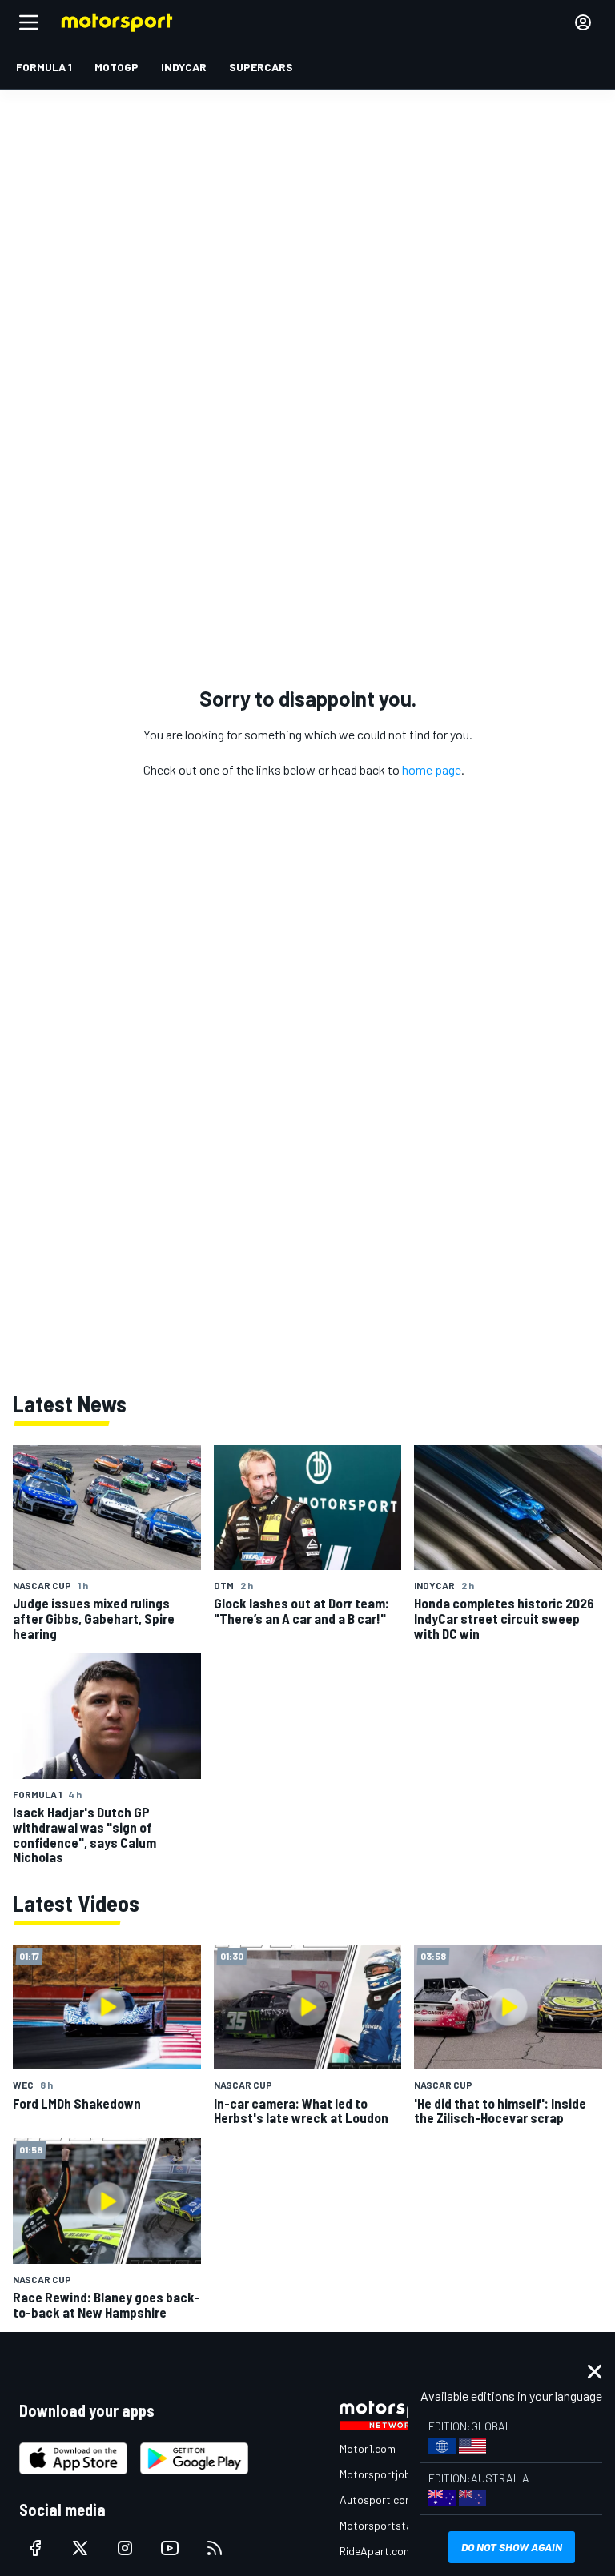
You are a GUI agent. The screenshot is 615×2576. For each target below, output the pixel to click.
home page (432, 769)
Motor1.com (368, 2448)
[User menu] (583, 22)
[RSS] (215, 2548)
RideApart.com (376, 2551)
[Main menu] (29, 22)
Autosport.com (377, 2500)
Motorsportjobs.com (390, 2474)
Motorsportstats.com (393, 2525)
